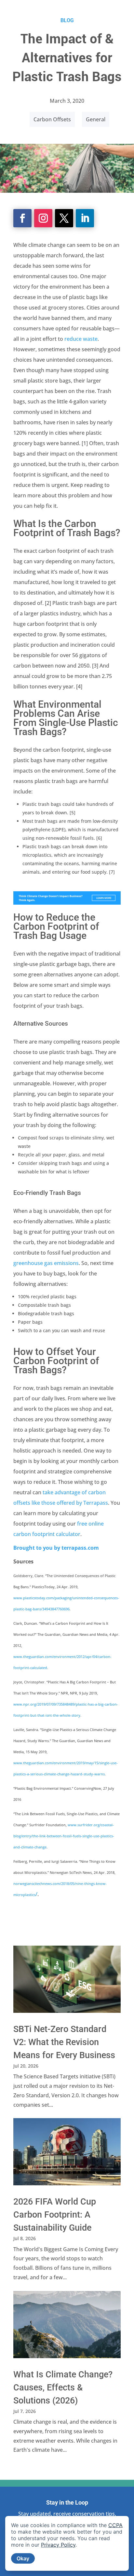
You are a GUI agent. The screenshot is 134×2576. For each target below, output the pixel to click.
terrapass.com (80, 1548)
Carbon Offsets (52, 119)
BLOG (67, 20)
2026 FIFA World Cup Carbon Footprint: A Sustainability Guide (55, 2215)
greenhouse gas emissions (46, 1263)
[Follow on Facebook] (22, 218)
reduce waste (81, 339)
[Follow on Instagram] (43, 218)
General (96, 119)
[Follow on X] (64, 218)
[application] (67, 2543)
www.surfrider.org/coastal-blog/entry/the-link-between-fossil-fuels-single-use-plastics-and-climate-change (64, 1836)
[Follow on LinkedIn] (85, 218)
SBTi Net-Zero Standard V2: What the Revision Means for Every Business (64, 2042)
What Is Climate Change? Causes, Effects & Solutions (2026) (63, 2388)
